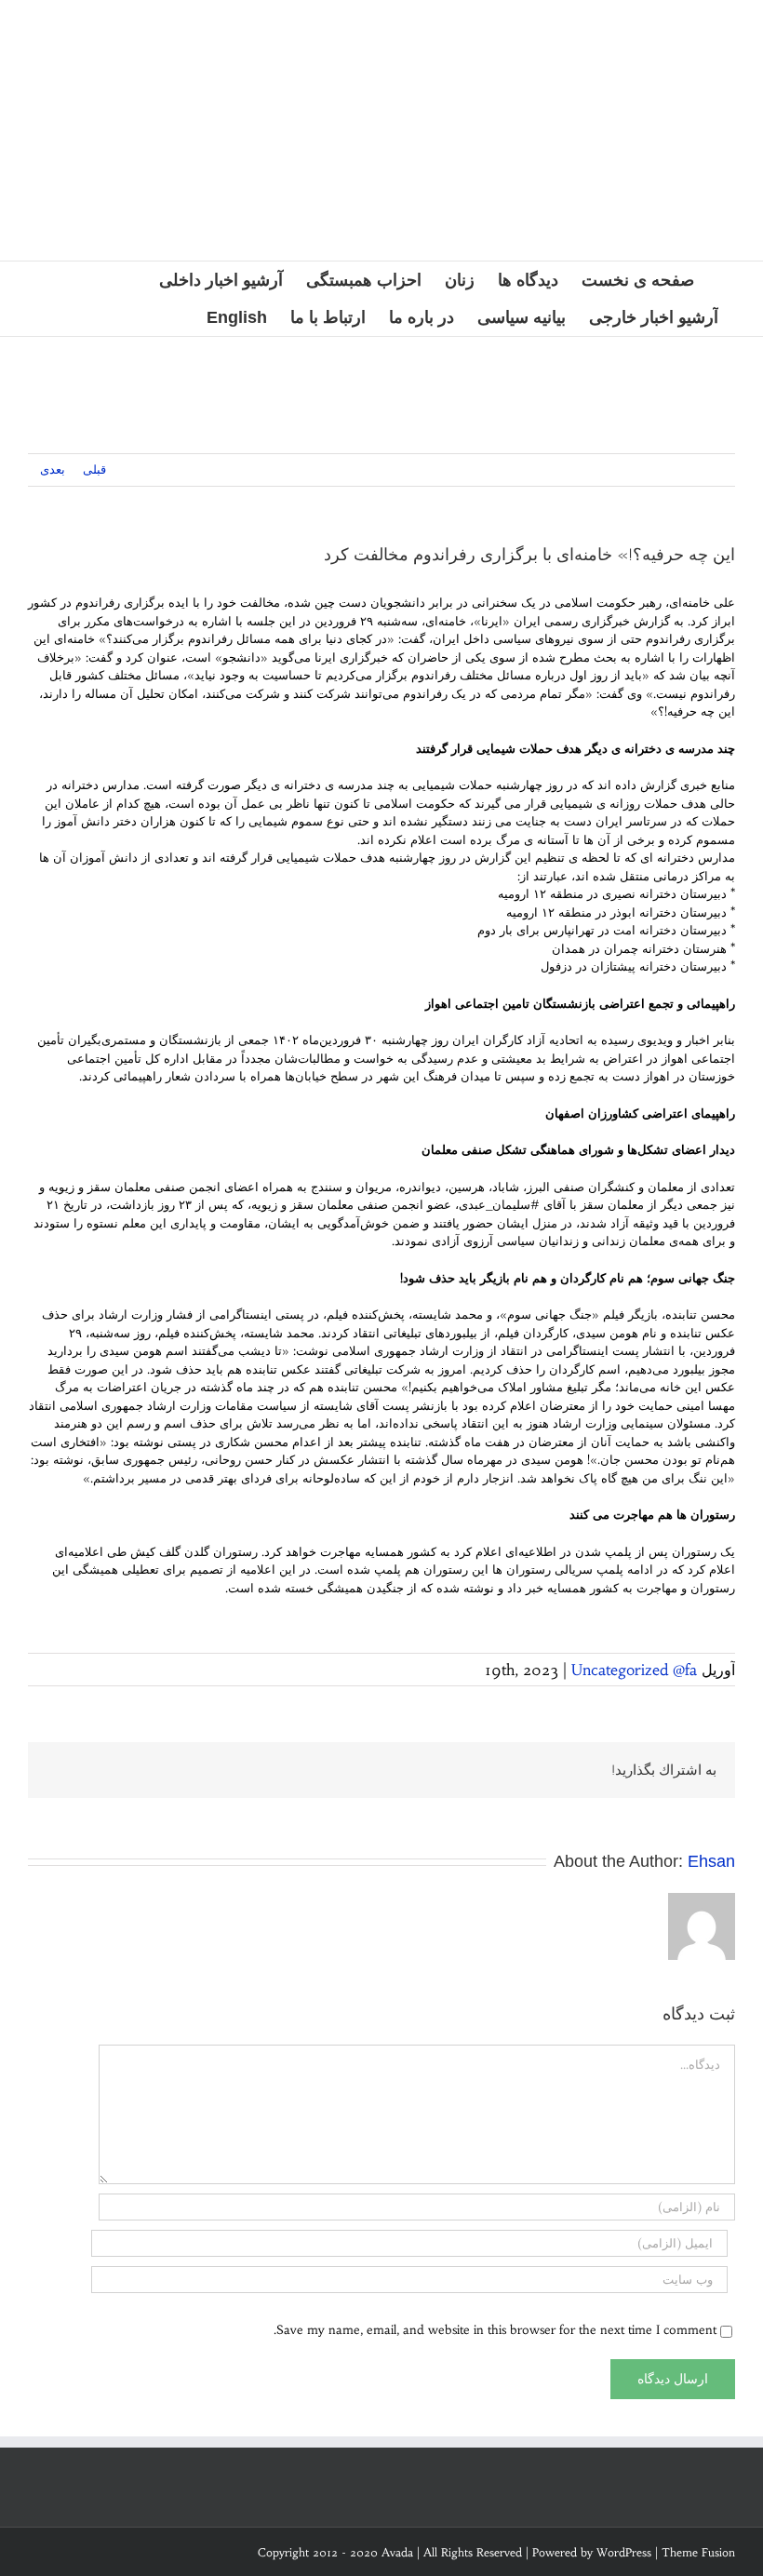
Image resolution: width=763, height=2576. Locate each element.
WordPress (624, 2552)
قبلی (94, 470)
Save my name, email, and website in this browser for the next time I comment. (495, 2330)
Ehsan (711, 1861)
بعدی (53, 470)
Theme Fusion (698, 2552)
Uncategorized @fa (634, 1670)
